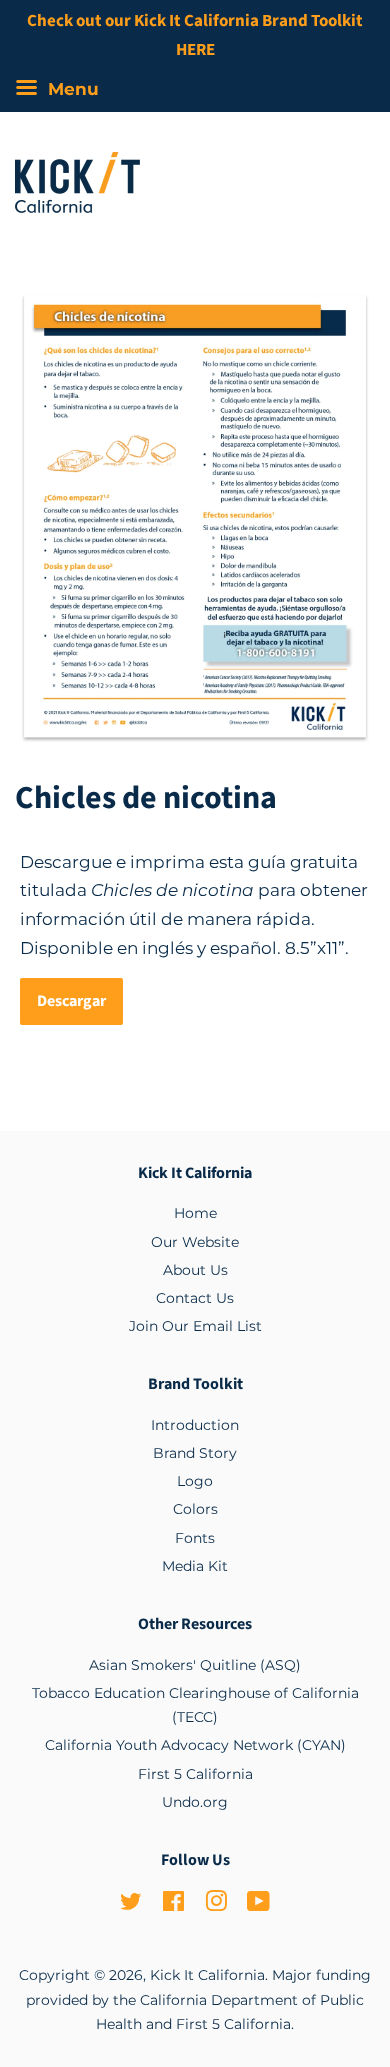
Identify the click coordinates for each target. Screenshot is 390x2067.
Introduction (195, 1425)
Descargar (71, 1001)
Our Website (195, 1242)
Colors (195, 1509)
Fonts (195, 1538)
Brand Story (195, 1453)
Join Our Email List (195, 1326)
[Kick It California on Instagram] (216, 1905)
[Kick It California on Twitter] (131, 1905)
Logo (195, 1481)
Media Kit (195, 1566)
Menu (71, 89)
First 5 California (195, 1774)
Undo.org (195, 1802)
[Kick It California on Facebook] (173, 1905)
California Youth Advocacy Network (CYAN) (195, 1745)
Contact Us (195, 1298)
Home (195, 1213)
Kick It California (207, 1975)
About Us (195, 1270)
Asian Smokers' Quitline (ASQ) (195, 1665)
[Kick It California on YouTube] (258, 1905)
